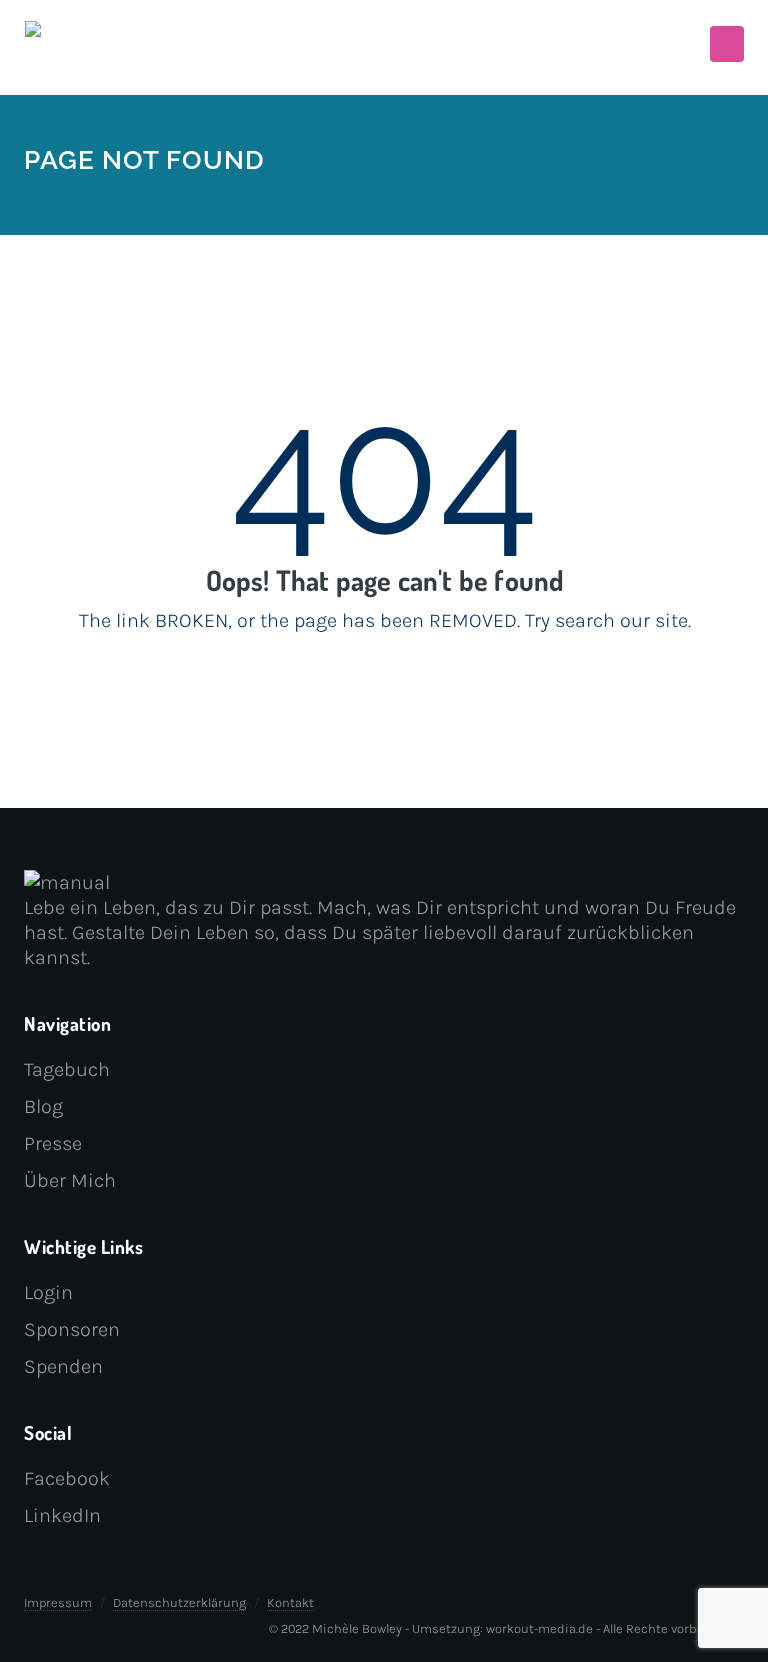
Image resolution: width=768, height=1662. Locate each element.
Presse (53, 1143)
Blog (43, 1106)
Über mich (70, 1180)
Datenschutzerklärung (179, 1602)
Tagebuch (67, 1069)
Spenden (63, 1366)
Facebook (67, 1478)
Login (48, 1292)
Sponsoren (72, 1329)
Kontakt (290, 1602)
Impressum (58, 1602)
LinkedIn (62, 1515)
